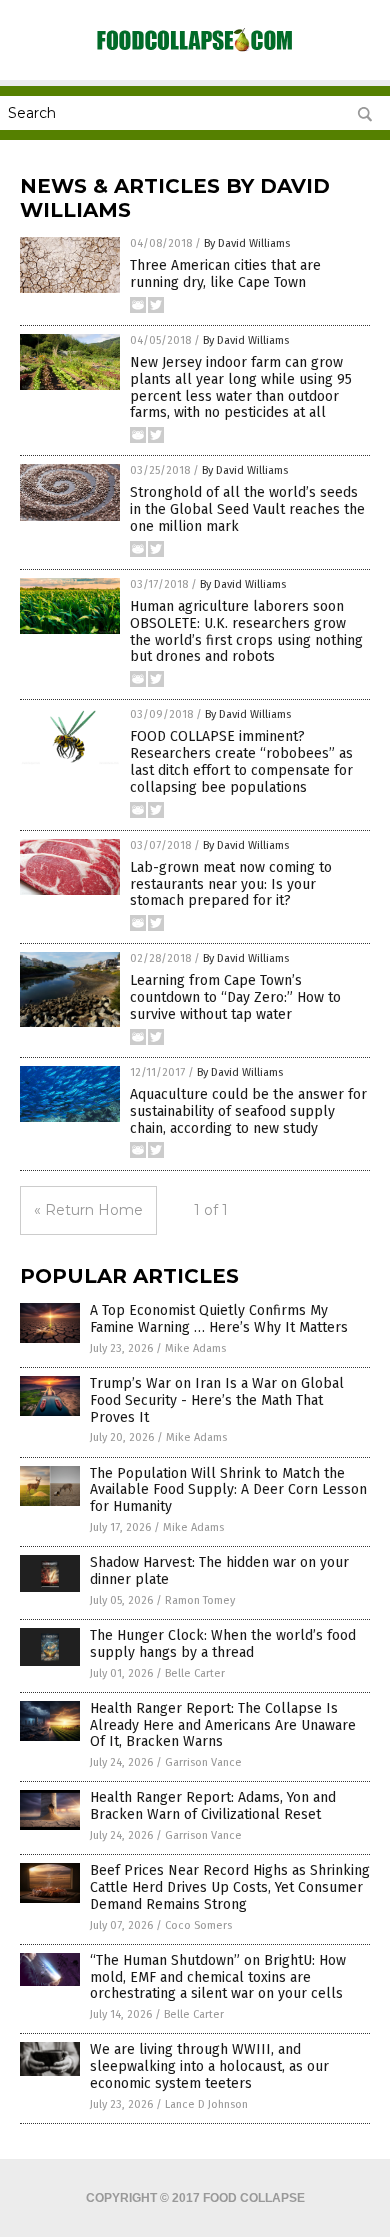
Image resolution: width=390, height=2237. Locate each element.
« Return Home (88, 1210)
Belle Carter (195, 1673)
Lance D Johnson (206, 2104)
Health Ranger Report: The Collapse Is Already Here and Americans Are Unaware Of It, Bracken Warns (223, 1725)
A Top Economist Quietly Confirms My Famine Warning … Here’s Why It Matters (219, 1319)
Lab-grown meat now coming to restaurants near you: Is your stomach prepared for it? (231, 884)
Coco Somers (198, 1925)
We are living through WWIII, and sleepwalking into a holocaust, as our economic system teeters (209, 2066)
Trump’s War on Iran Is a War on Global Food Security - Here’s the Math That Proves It (217, 1400)
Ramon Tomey (200, 1600)
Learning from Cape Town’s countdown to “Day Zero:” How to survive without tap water (235, 997)
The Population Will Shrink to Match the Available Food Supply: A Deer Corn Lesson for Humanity (228, 1490)
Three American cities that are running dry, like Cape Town (225, 274)
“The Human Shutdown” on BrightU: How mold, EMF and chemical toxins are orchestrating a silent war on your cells (218, 1977)
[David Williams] (195, 50)
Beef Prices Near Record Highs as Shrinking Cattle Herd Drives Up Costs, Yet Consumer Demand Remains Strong (230, 1887)
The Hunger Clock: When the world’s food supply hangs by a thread (223, 1644)
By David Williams (247, 243)
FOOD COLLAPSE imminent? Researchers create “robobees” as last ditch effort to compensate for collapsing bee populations (241, 761)
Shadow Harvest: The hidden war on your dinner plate (219, 1571)
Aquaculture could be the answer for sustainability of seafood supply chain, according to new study (248, 1111)
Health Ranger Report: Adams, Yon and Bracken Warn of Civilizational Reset (213, 1806)
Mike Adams (195, 1348)
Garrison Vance (203, 1762)
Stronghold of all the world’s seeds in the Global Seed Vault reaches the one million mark (247, 509)
